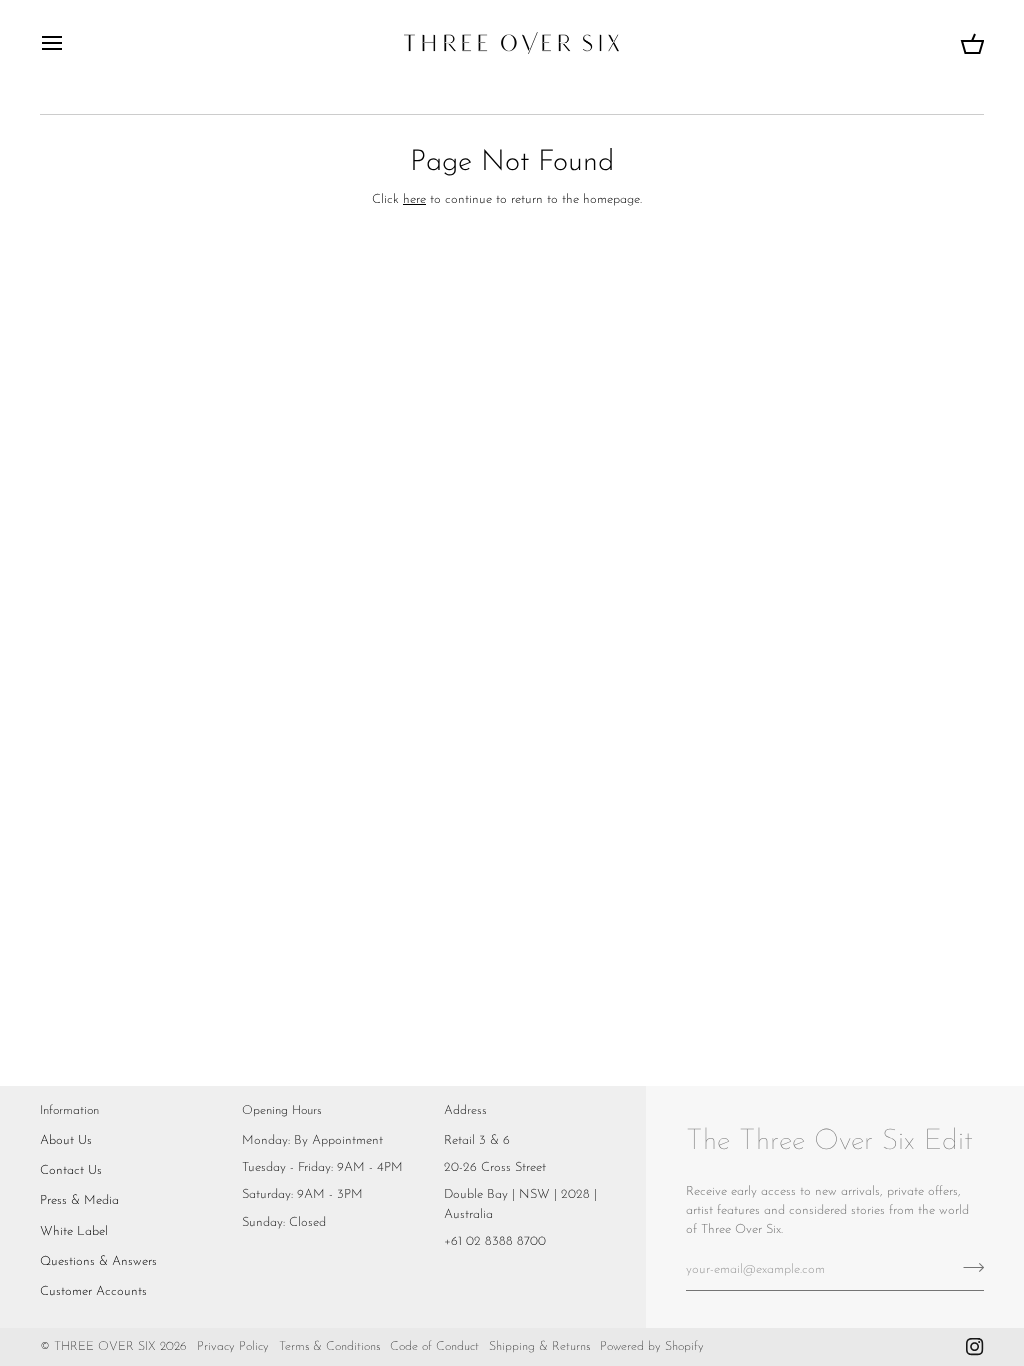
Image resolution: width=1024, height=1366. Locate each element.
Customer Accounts (93, 1291)
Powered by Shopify (652, 1347)
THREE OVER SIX (105, 1347)
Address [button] (465, 1111)
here (414, 199)
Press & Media (79, 1200)
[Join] (967, 1267)
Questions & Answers (98, 1261)
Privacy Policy (233, 1347)
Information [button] (69, 1111)
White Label (74, 1231)
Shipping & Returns (539, 1347)
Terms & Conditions (329, 1347)
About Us (66, 1140)
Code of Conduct (434, 1347)
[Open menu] (70, 43)
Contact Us (71, 1170)
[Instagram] (975, 1347)
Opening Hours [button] (282, 1111)
